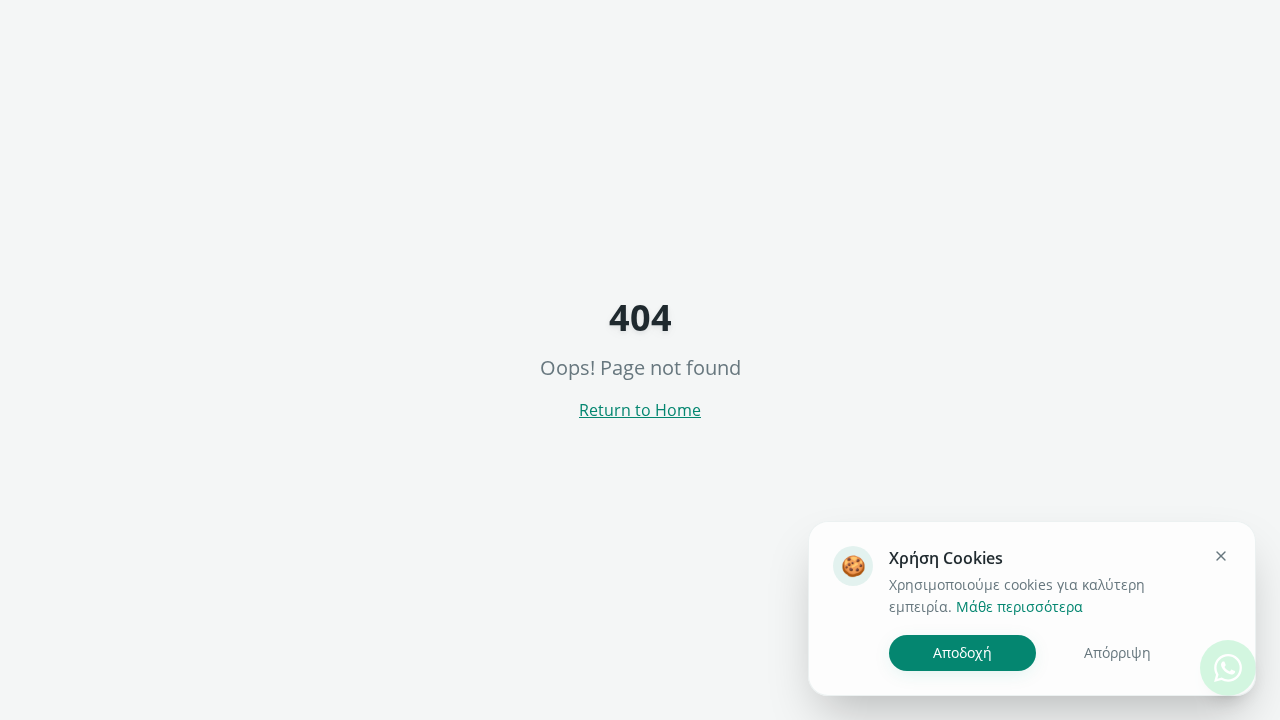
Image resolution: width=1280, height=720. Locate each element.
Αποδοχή (962, 652)
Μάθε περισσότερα (1019, 606)
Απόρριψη (1117, 652)
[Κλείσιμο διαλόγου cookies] (1221, 556)
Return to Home (640, 410)
